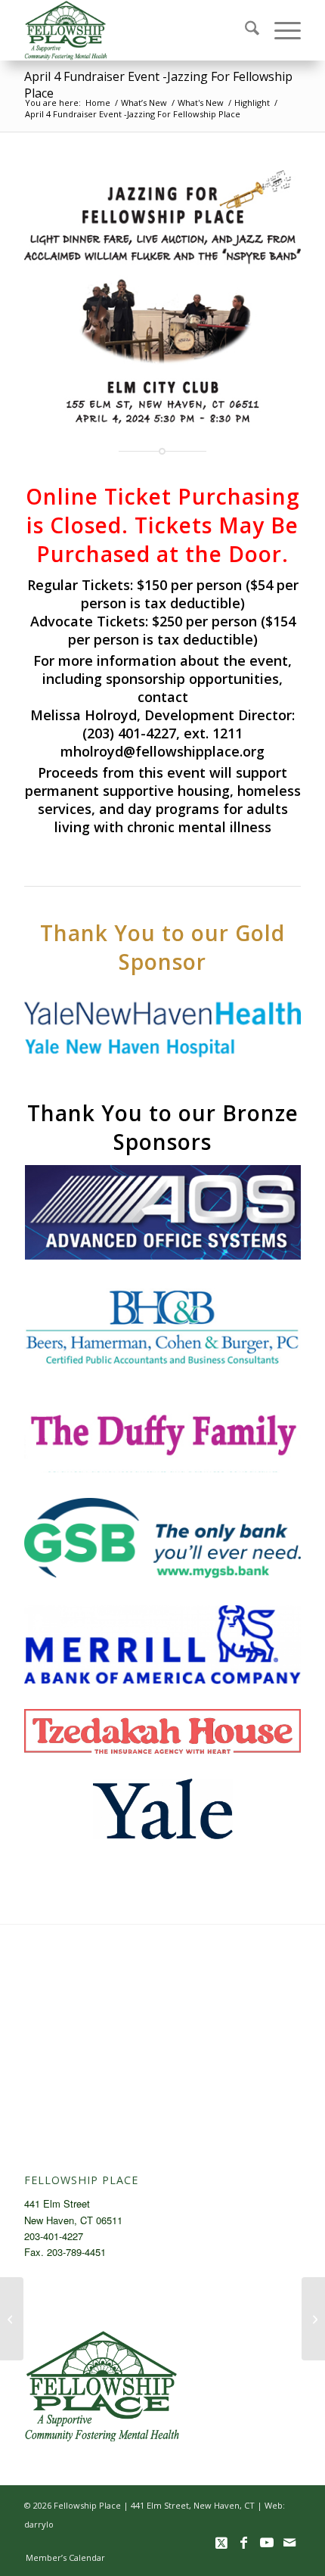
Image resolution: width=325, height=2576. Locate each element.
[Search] (245, 30)
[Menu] (280, 30)
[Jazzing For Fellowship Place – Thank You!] (313, 2319)
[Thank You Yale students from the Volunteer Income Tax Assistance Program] (12, 2319)
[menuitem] (245, 30)
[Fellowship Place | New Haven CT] (135, 30)
